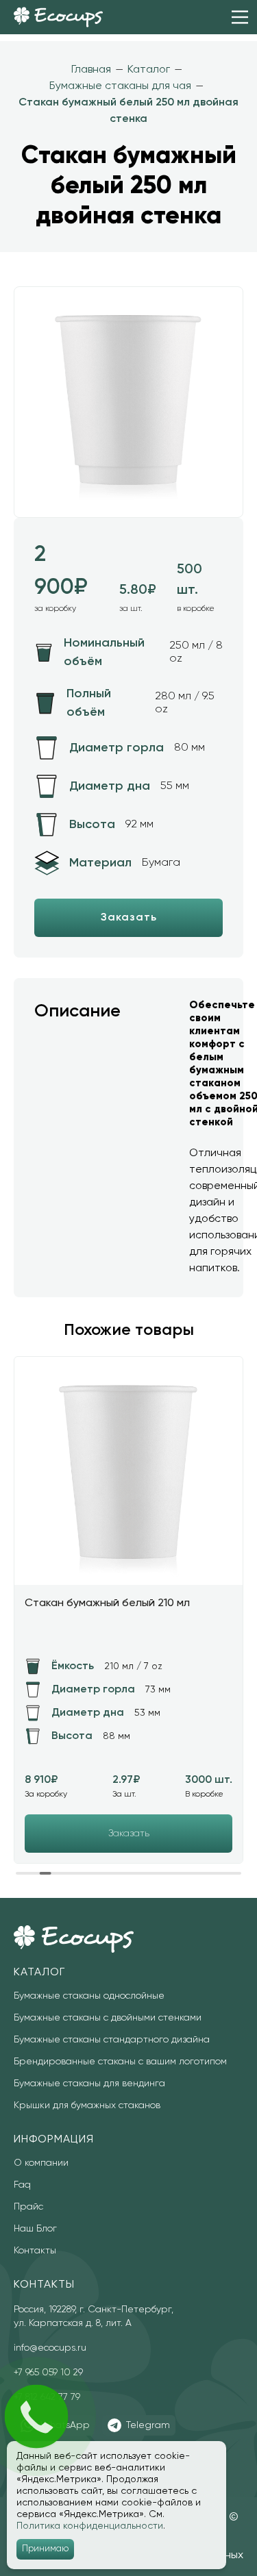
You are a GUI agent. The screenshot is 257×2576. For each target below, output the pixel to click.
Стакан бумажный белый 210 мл (107, 1603)
